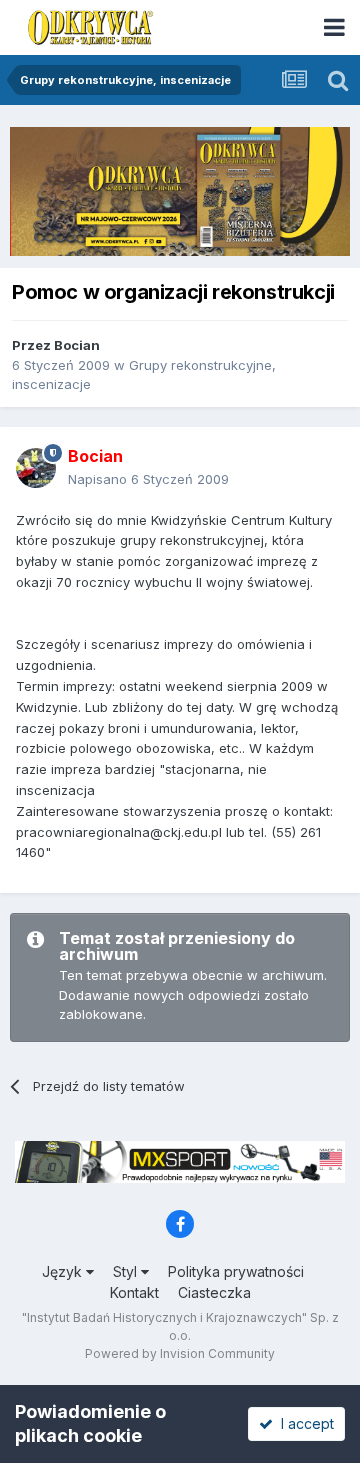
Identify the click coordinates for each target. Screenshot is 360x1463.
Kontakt (134, 1292)
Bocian (77, 345)
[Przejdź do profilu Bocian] (36, 468)
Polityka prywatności (236, 1271)
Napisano (148, 479)
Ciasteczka (214, 1292)
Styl (127, 1271)
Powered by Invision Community (180, 1353)
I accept (303, 1423)
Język (64, 1271)
